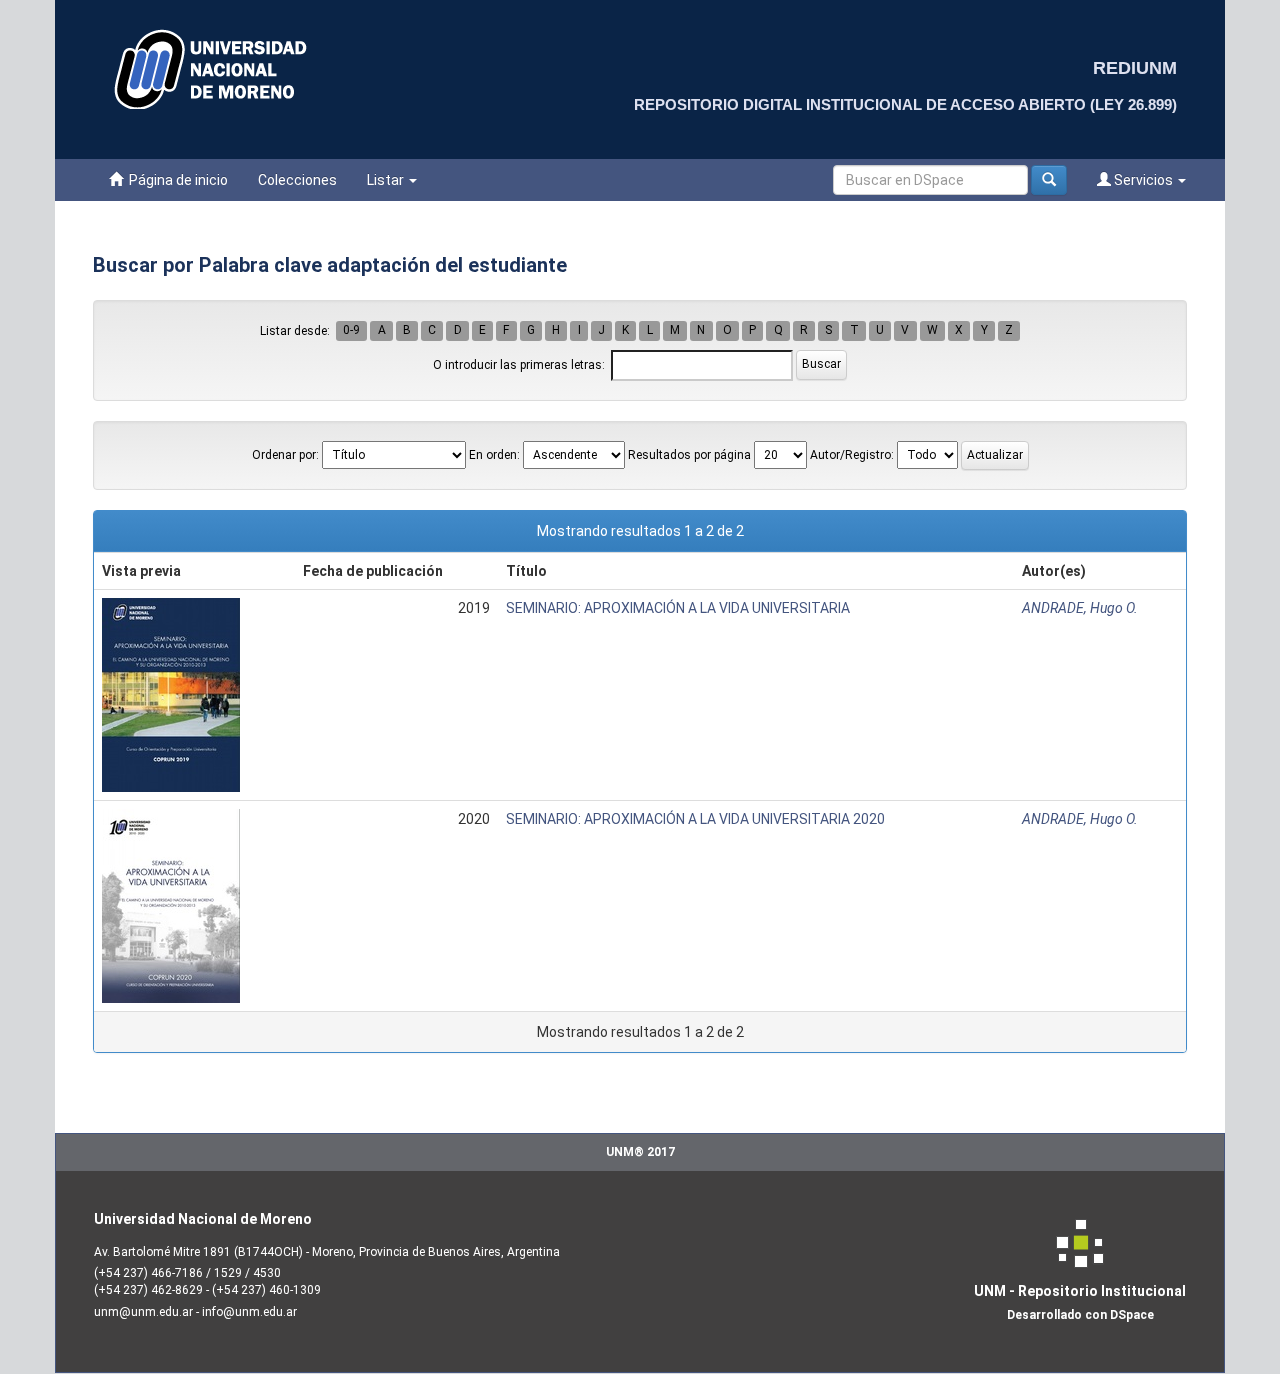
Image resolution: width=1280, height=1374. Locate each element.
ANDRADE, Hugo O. (1080, 608)
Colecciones (297, 180)
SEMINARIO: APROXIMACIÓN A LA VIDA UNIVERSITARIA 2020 (695, 819)
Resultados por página (689, 455)
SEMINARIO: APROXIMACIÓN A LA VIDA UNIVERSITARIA (678, 608)
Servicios (1143, 180)
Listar (387, 180)
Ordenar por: (285, 455)
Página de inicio (175, 180)
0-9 (351, 331)
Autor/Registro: (852, 455)
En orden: (494, 455)
